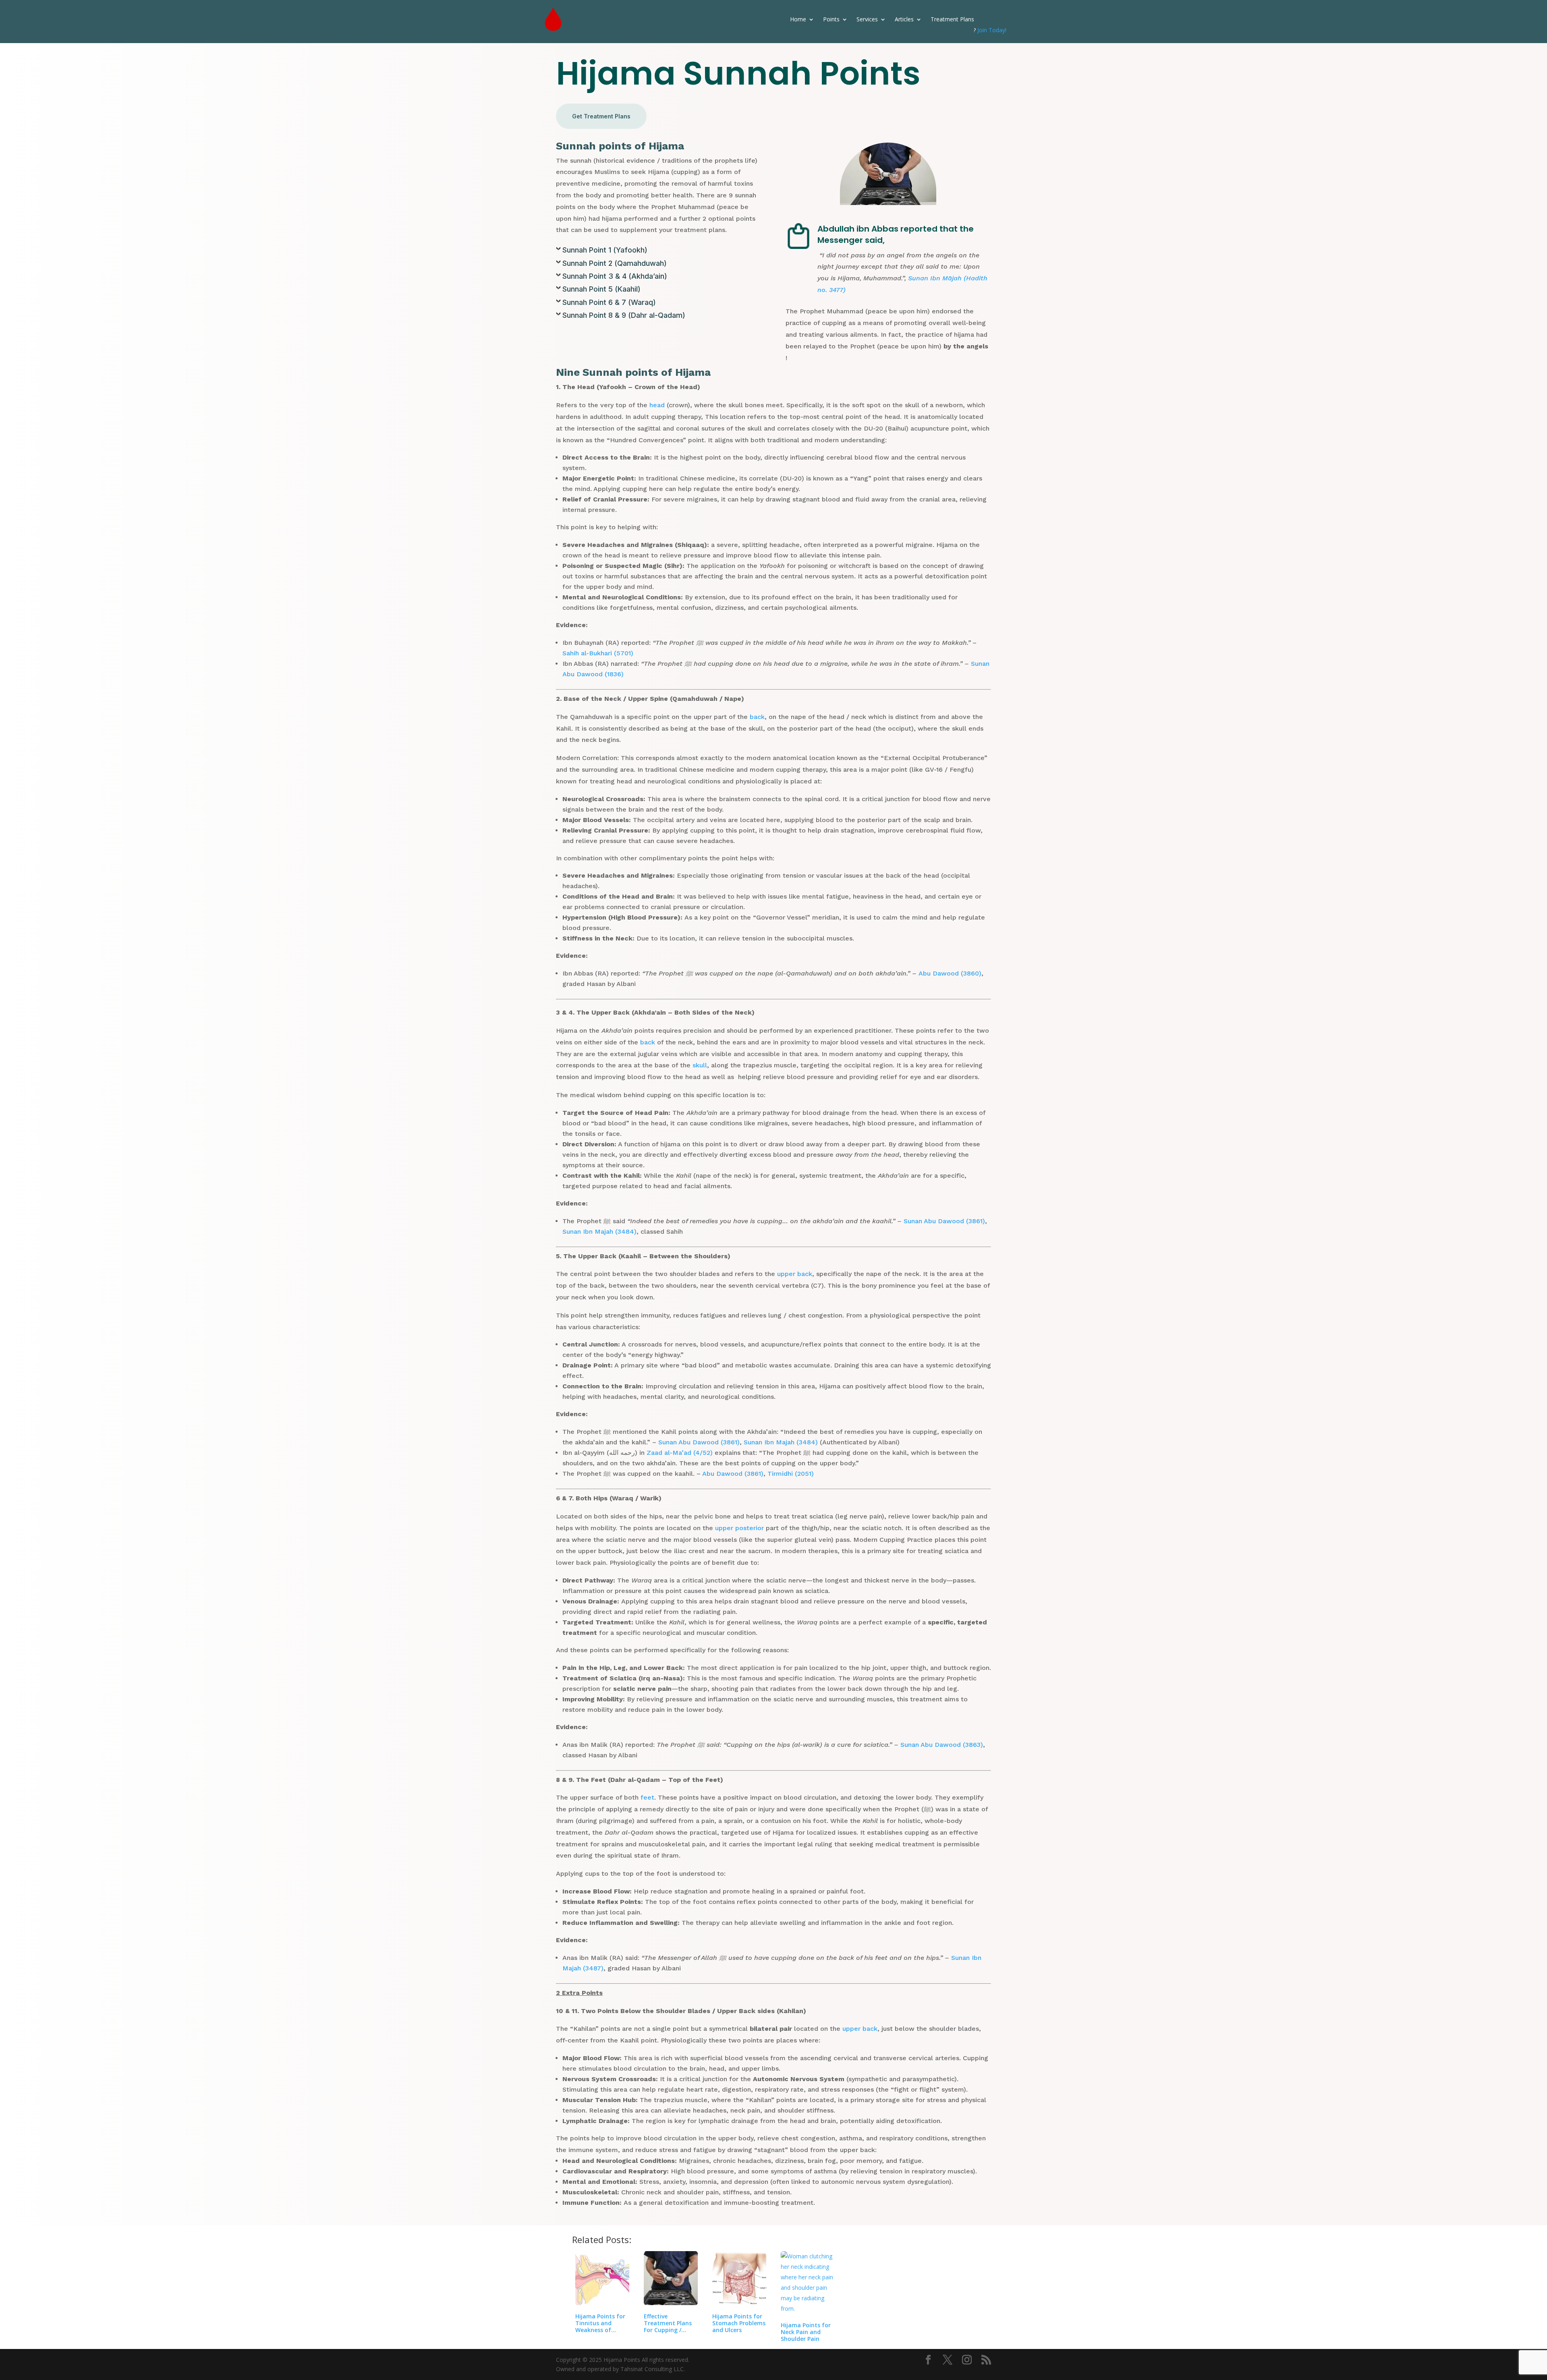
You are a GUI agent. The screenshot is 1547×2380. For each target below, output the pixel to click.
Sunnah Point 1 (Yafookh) (605, 250)
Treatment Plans (952, 19)
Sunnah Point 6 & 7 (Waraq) (609, 302)
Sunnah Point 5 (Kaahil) (601, 289)
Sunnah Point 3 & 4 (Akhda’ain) (615, 276)
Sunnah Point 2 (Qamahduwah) (615, 263)
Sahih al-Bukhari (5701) (598, 653)
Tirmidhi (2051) (791, 1474)
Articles (904, 19)
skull (700, 1065)
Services (867, 19)
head (657, 405)
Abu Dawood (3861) (733, 1474)
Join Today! (992, 30)
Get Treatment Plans (601, 116)
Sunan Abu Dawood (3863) (942, 1745)
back (757, 717)
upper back (795, 1274)
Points (831, 19)
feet (647, 1797)
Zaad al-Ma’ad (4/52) (680, 1453)
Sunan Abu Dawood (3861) (944, 1221)
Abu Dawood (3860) (950, 973)
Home (798, 19)
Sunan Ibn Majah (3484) (599, 1231)
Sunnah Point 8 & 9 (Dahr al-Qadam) (624, 315)
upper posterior (739, 1528)
